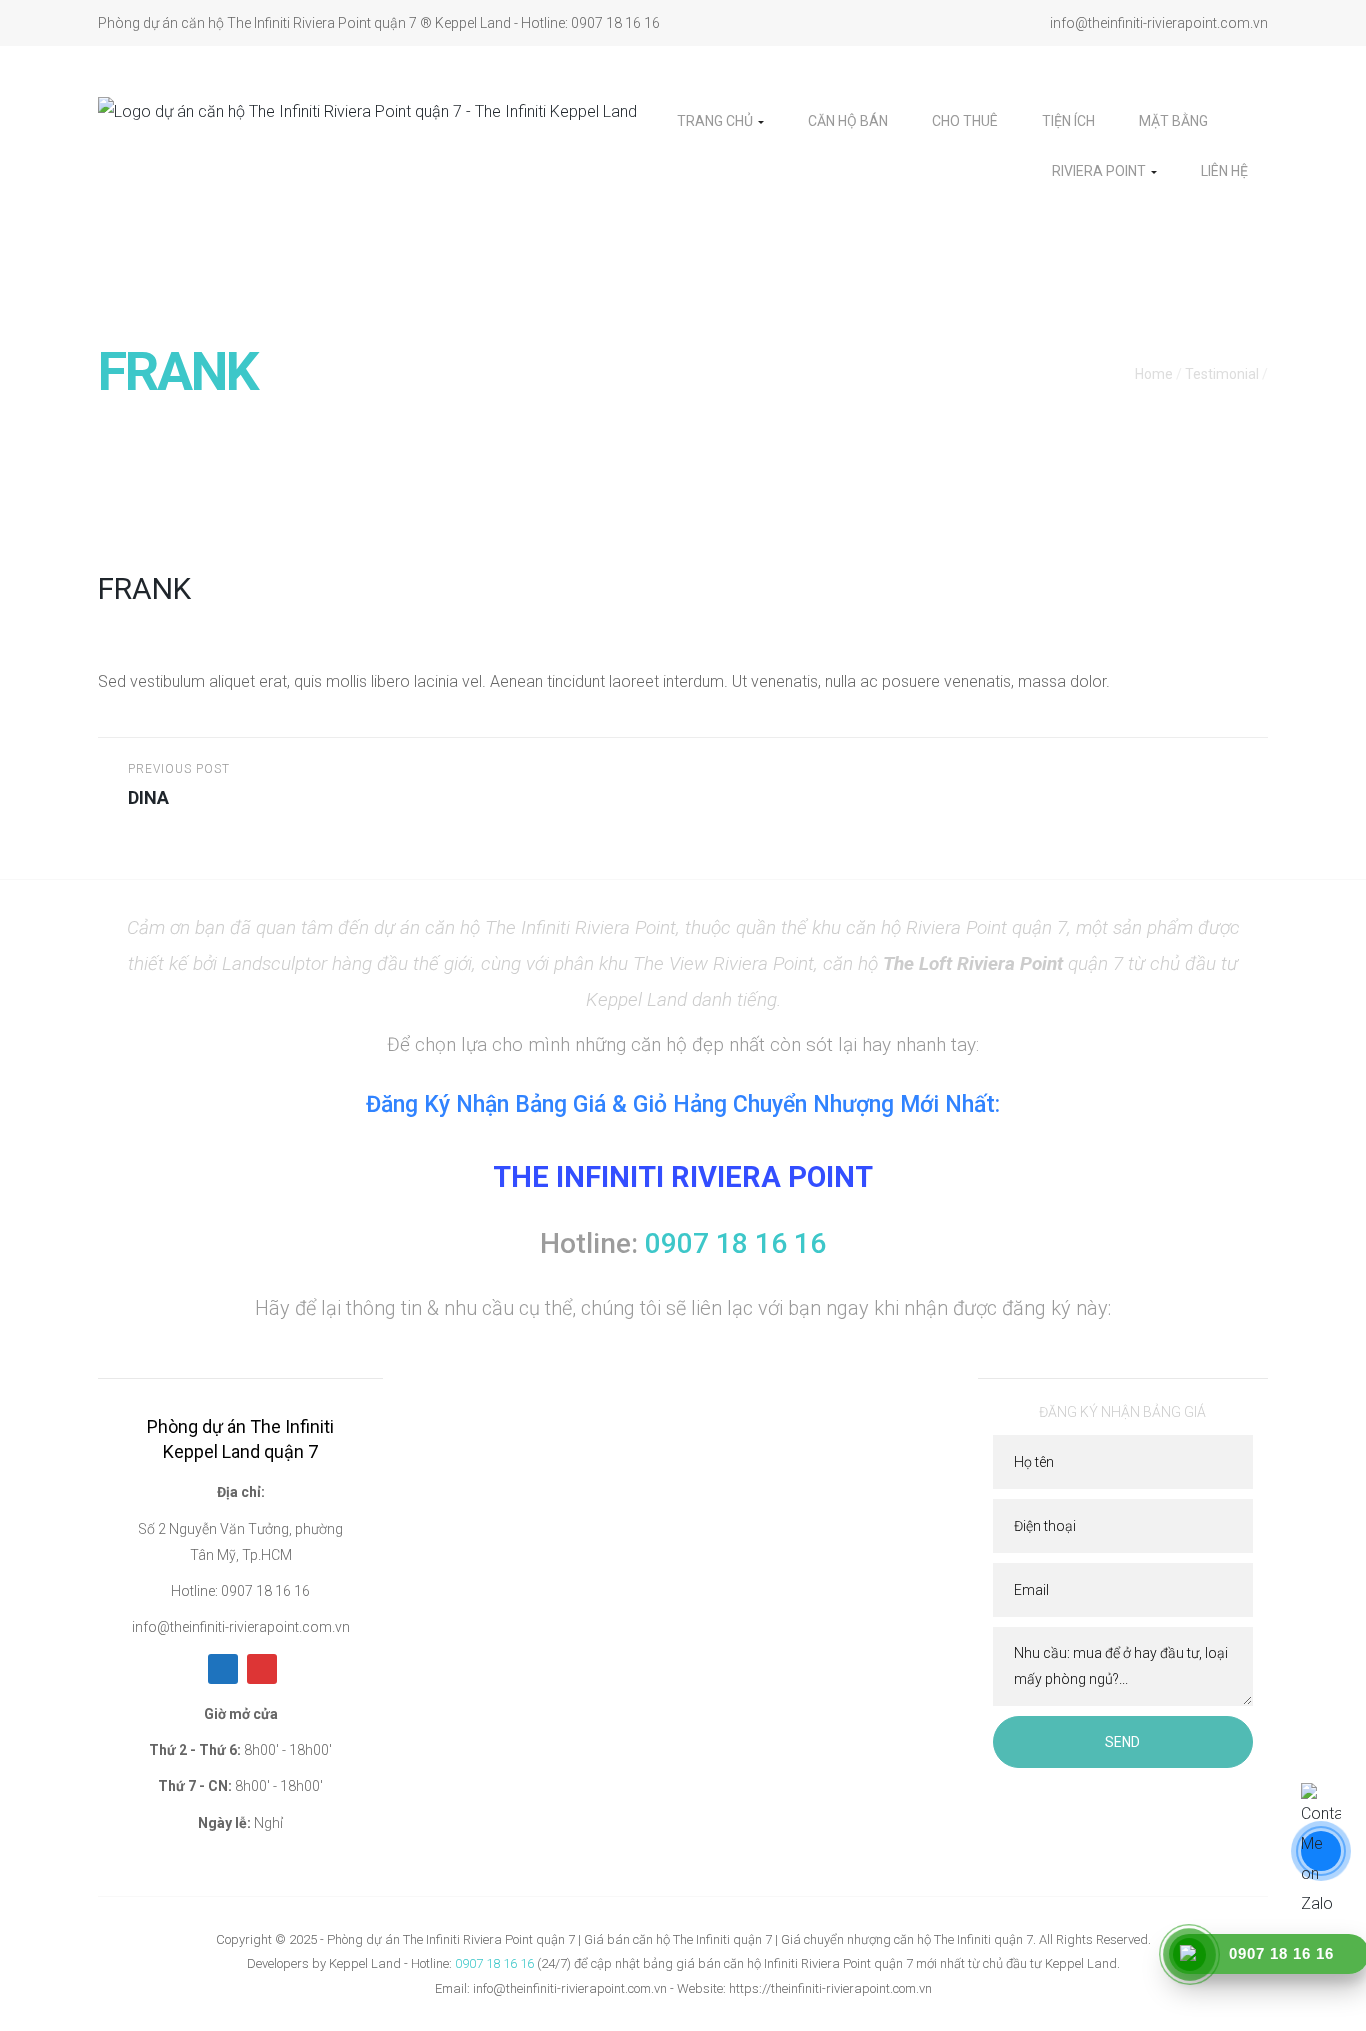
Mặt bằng (1173, 121)
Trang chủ (716, 121)
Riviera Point (1100, 171)
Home (1154, 374)
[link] (1248, 121)
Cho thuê (965, 121)
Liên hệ (1224, 171)
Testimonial (1222, 374)
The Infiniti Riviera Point (683, 1177)
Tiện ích (1068, 121)
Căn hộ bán (848, 121)
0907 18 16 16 (494, 1963)
